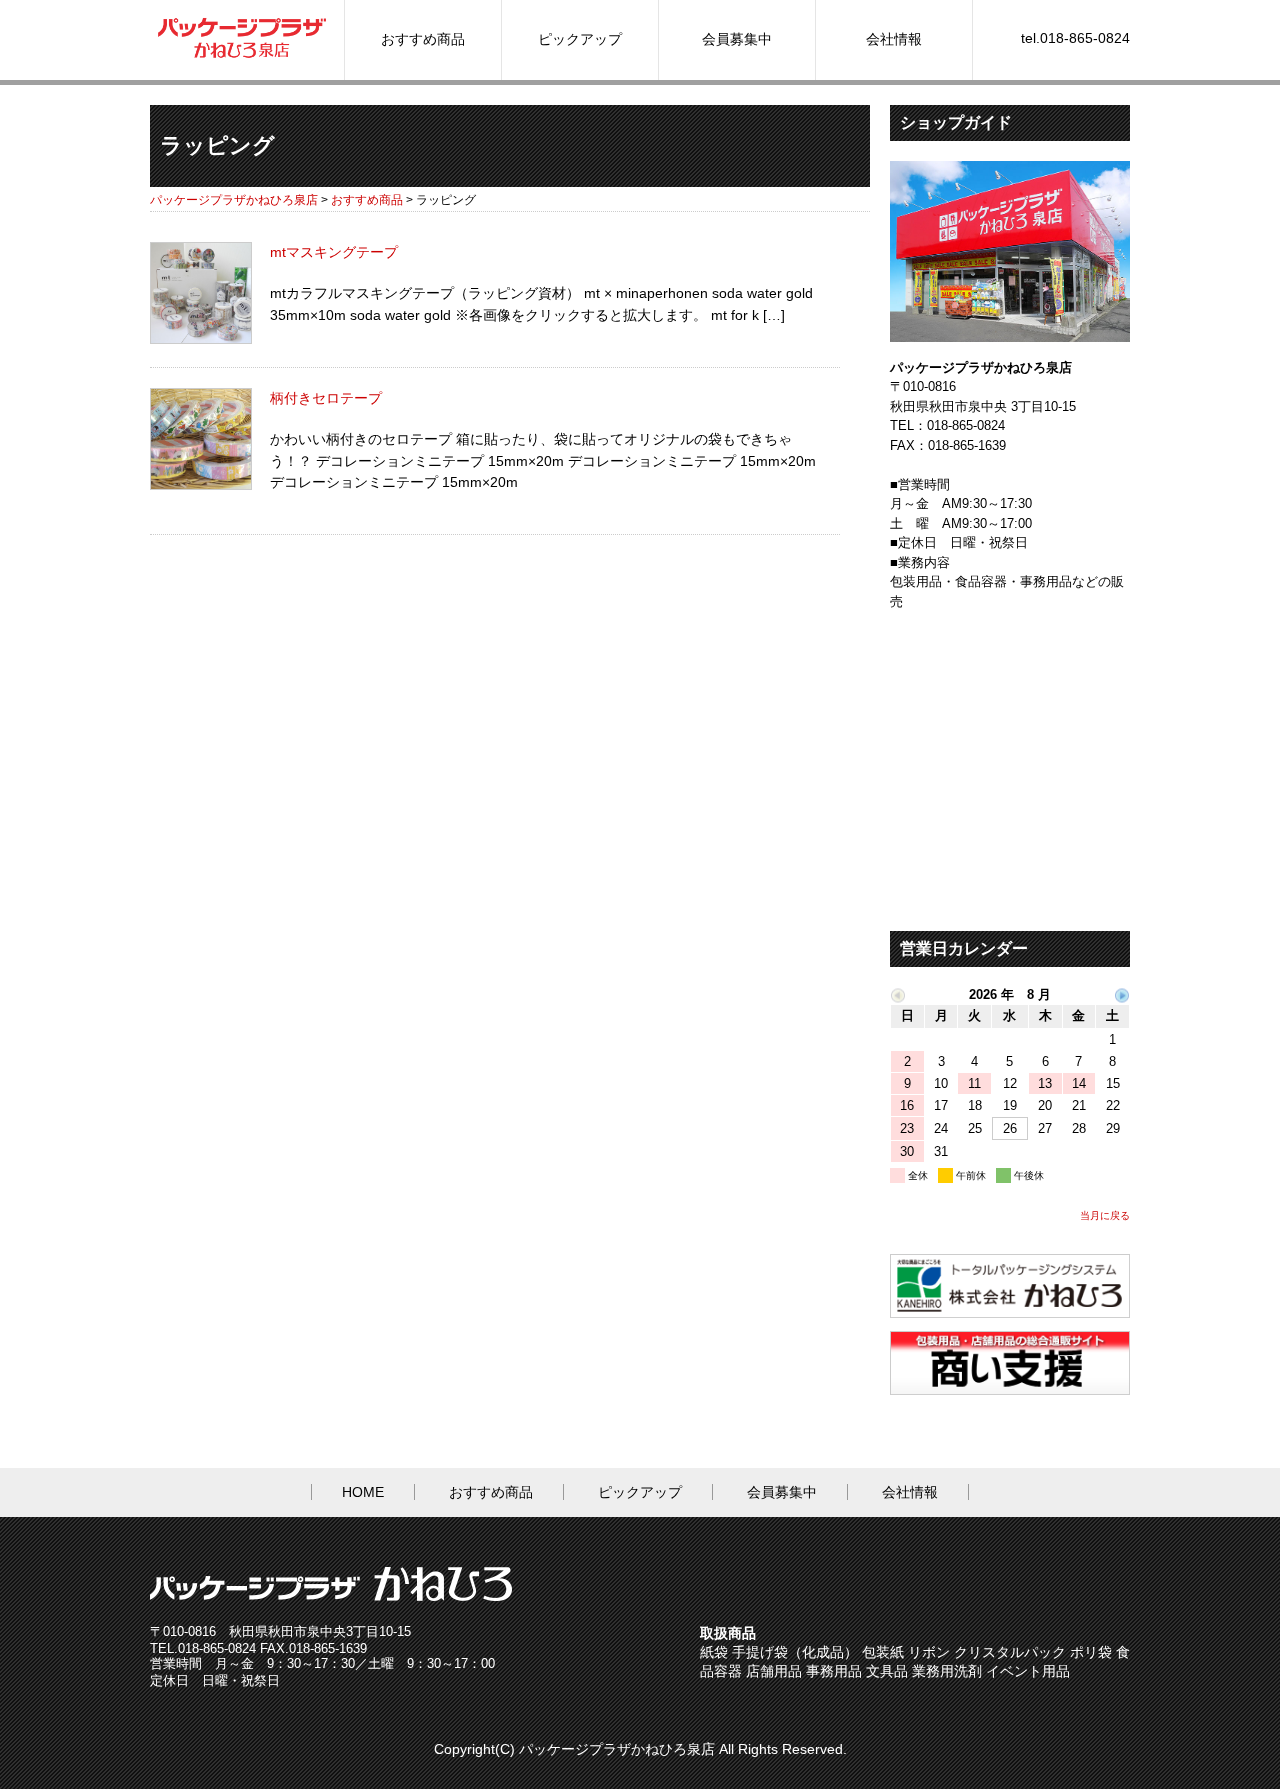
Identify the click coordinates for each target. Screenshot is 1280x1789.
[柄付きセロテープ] (201, 485)
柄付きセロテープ (326, 398)
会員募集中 (737, 39)
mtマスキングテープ (334, 252)
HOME (363, 1492)
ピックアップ (580, 39)
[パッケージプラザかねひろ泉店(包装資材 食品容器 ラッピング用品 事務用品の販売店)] (242, 56)
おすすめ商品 (423, 39)
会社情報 (894, 39)
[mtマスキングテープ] (201, 339)
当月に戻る (1105, 1215)
